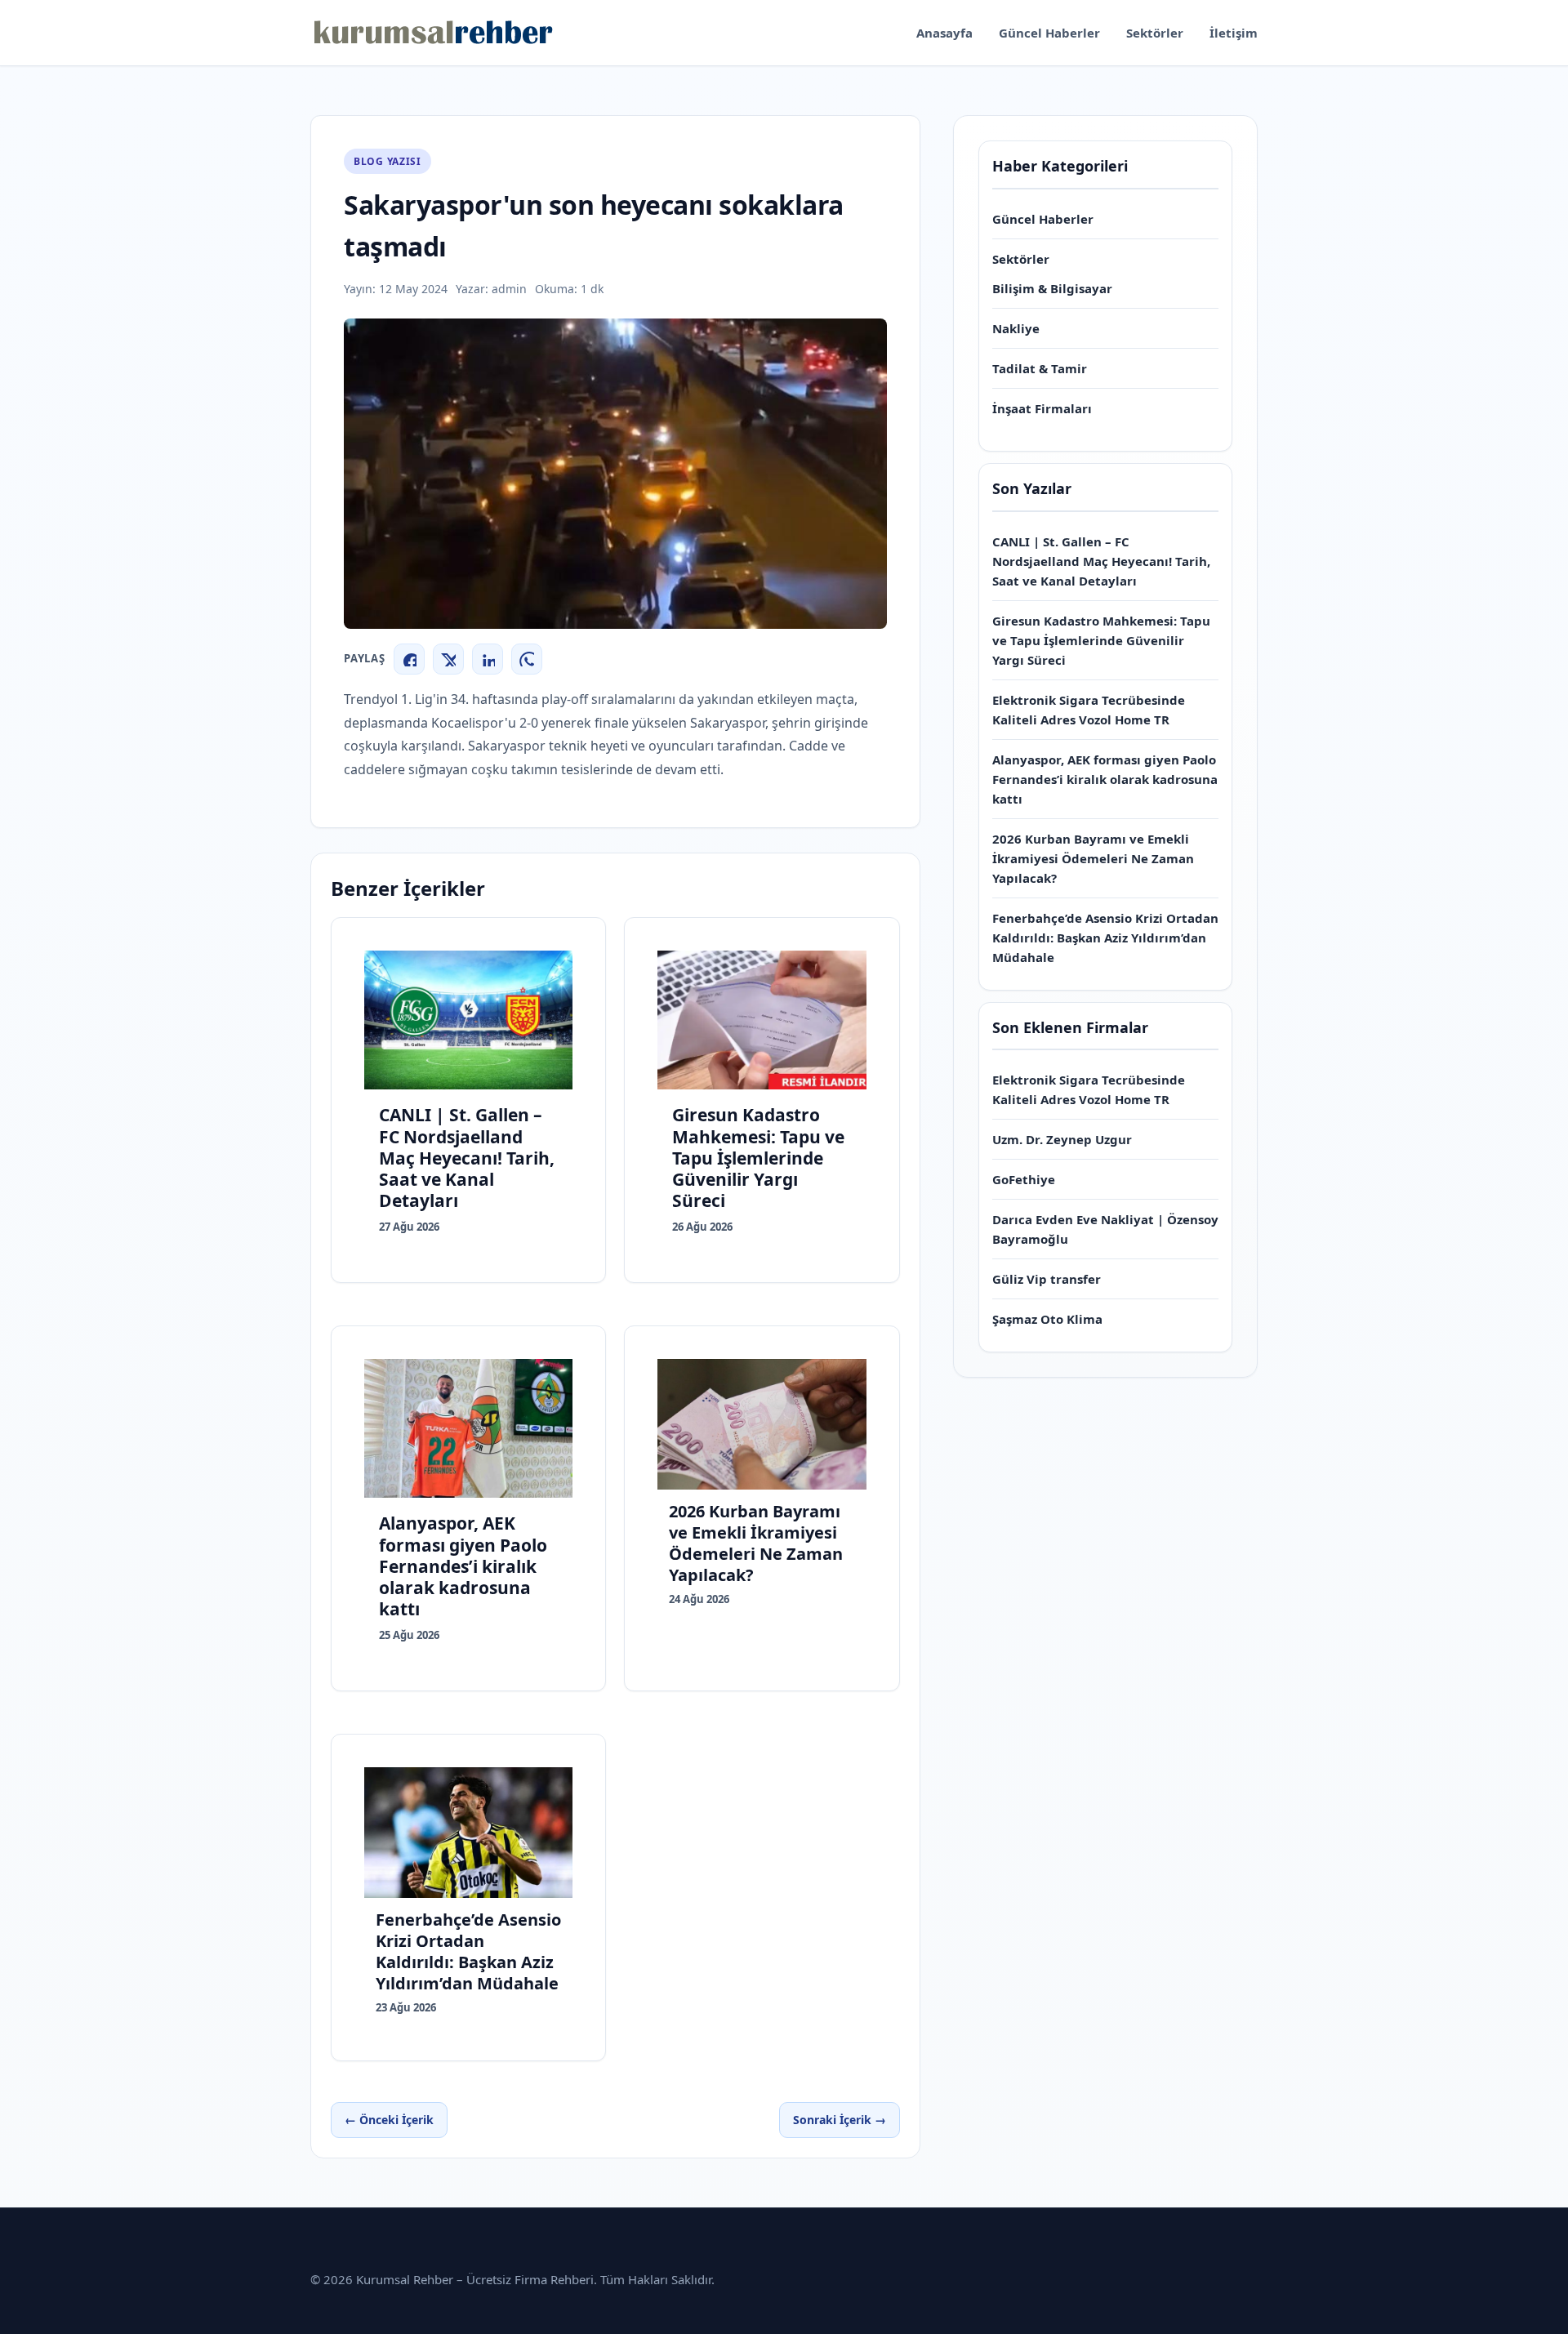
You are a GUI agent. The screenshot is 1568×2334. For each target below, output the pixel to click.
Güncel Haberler (1049, 33)
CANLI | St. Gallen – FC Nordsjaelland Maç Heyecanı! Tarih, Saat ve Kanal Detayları (1101, 561)
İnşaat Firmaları (1042, 408)
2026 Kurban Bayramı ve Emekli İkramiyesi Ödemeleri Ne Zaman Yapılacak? (1093, 858)
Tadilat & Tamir (1040, 368)
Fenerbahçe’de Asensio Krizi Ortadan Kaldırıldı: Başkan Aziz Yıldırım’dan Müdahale (1105, 938)
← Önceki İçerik (389, 2120)
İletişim (1234, 33)
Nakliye (1016, 328)
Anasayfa (944, 33)
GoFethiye (1024, 1179)
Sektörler (1155, 33)
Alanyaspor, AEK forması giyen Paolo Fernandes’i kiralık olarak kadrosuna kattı (1105, 779)
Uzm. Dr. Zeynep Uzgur (1062, 1139)
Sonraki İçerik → (840, 2120)
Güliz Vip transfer (1047, 1279)
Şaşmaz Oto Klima (1047, 1319)
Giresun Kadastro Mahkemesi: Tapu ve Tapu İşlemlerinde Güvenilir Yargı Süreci (1101, 640)
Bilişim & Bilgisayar (1052, 288)
